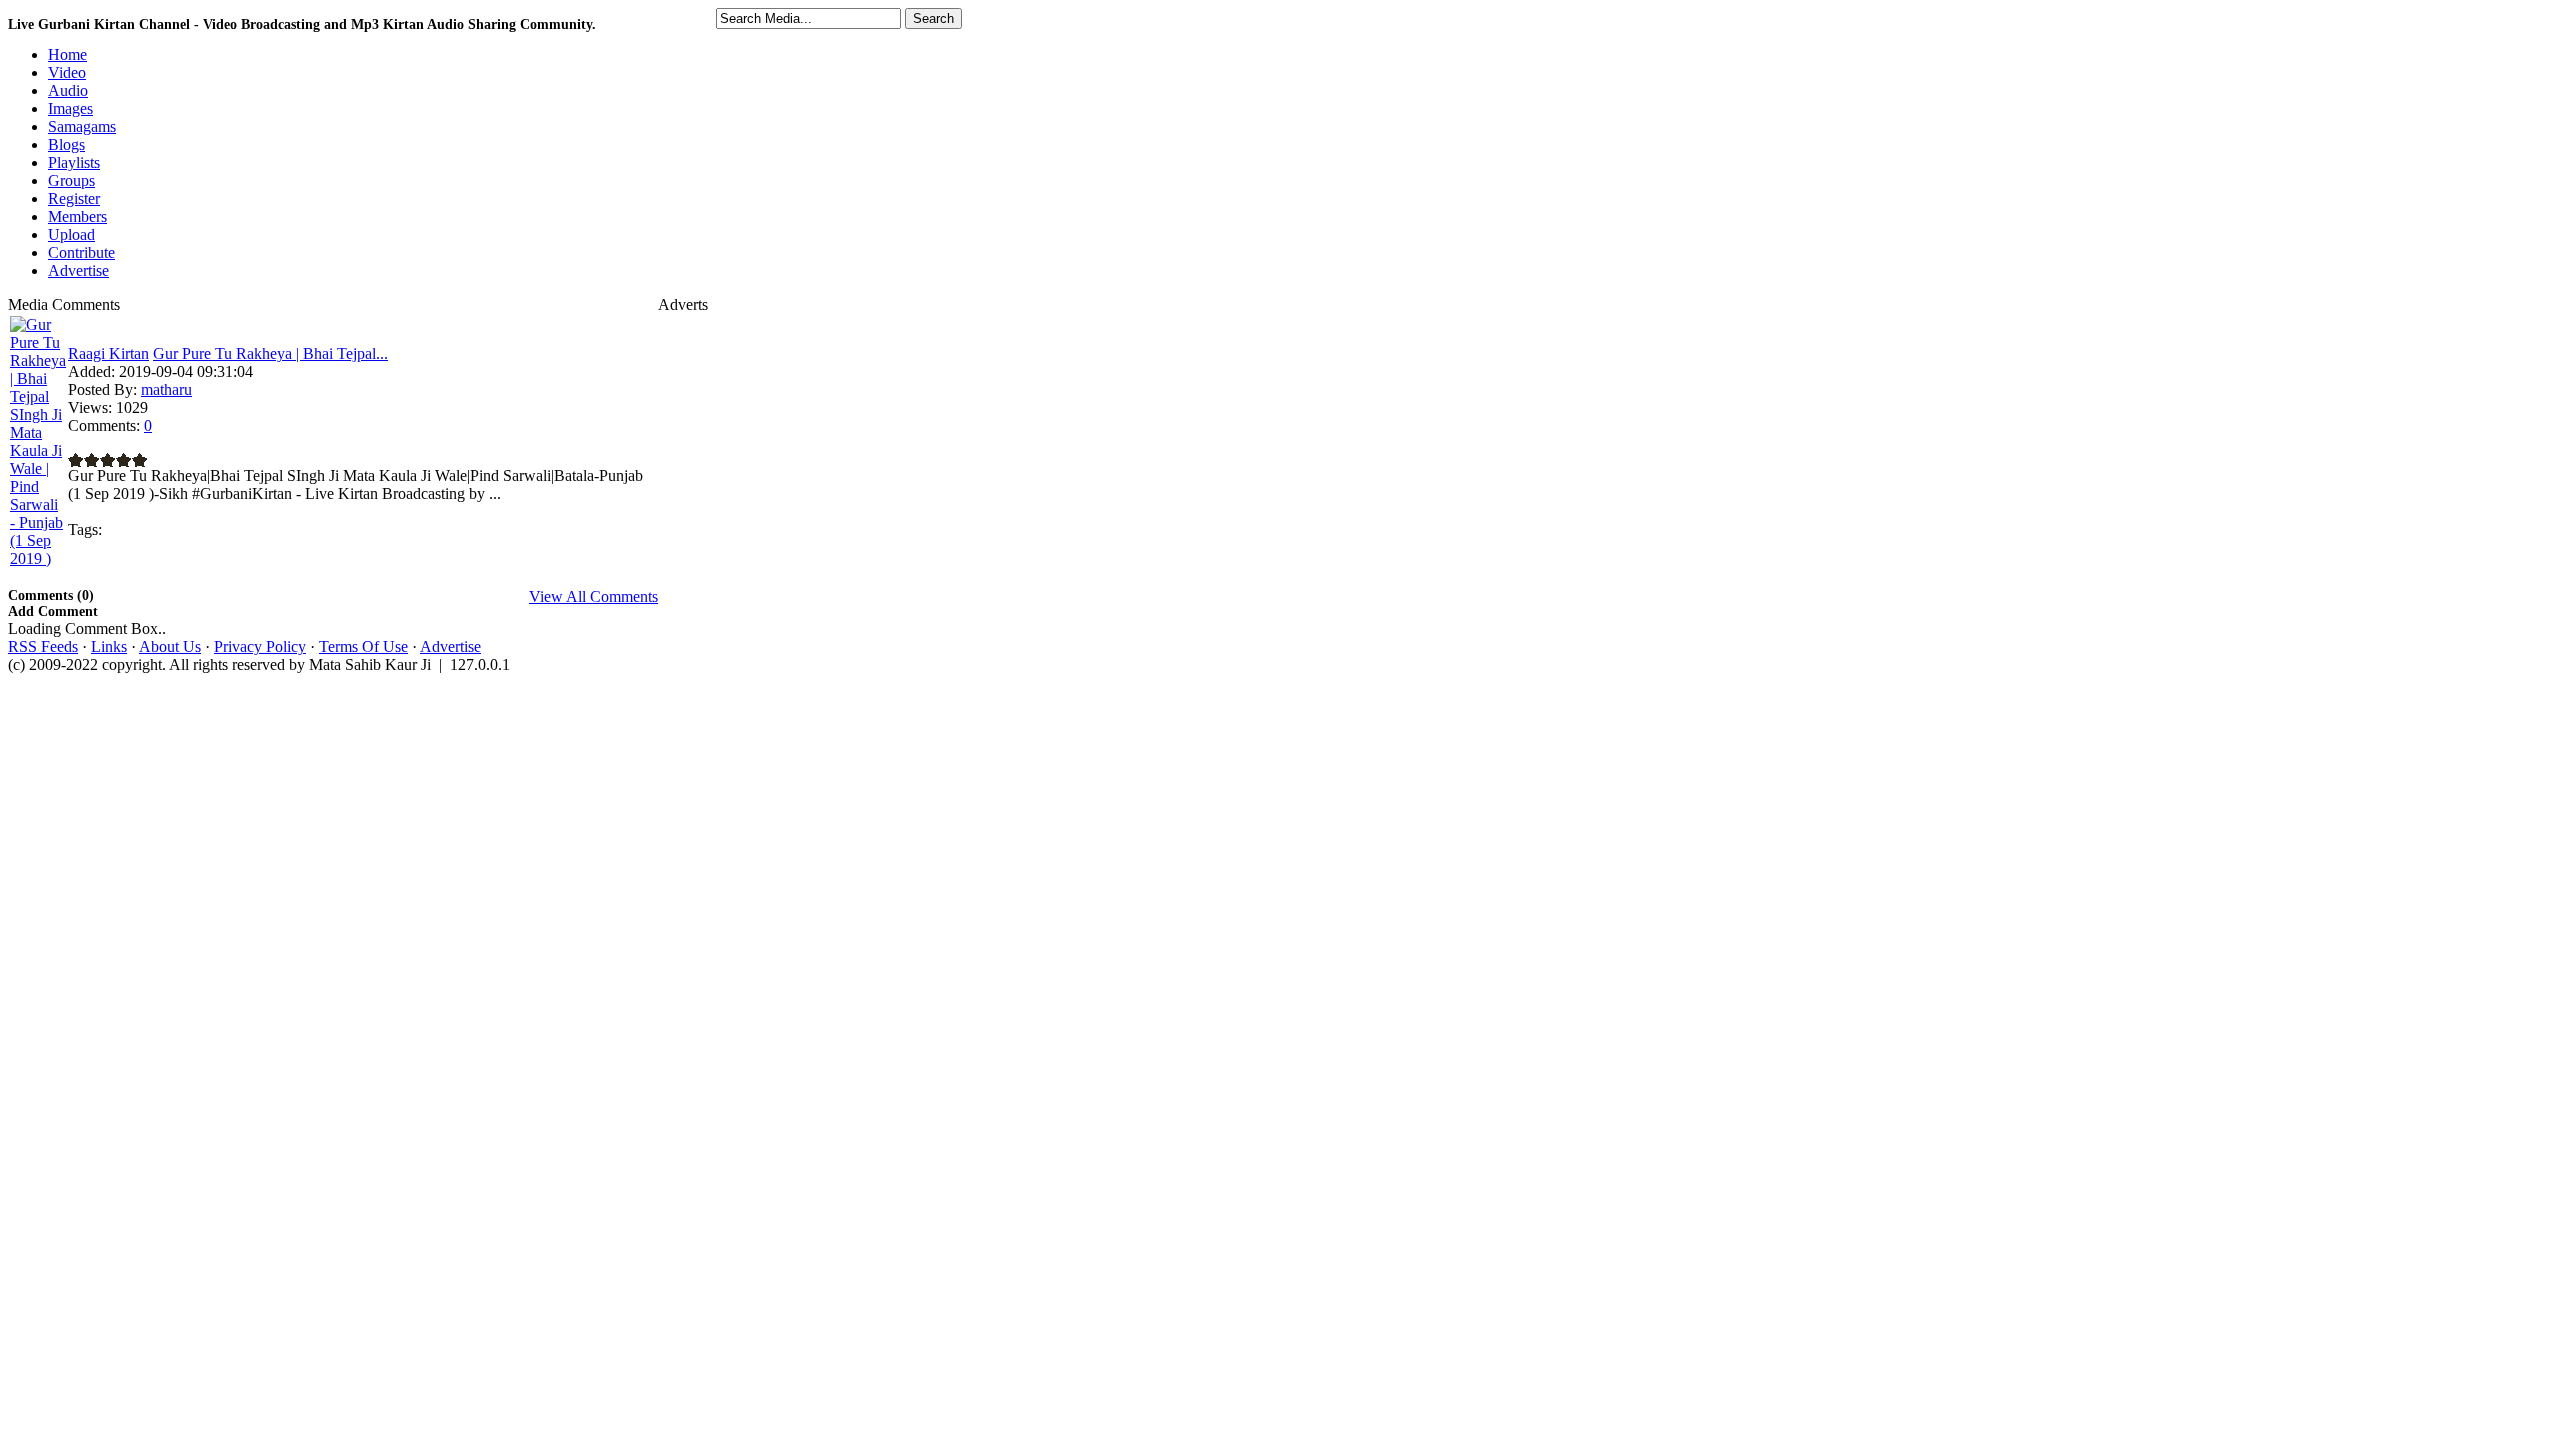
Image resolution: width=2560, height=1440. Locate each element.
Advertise (450, 646)
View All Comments (593, 596)
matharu (166, 389)
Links (109, 646)
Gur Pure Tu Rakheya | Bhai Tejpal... (270, 353)
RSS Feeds (43, 646)
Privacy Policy (260, 646)
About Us (170, 646)
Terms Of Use (363, 646)
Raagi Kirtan (108, 353)
